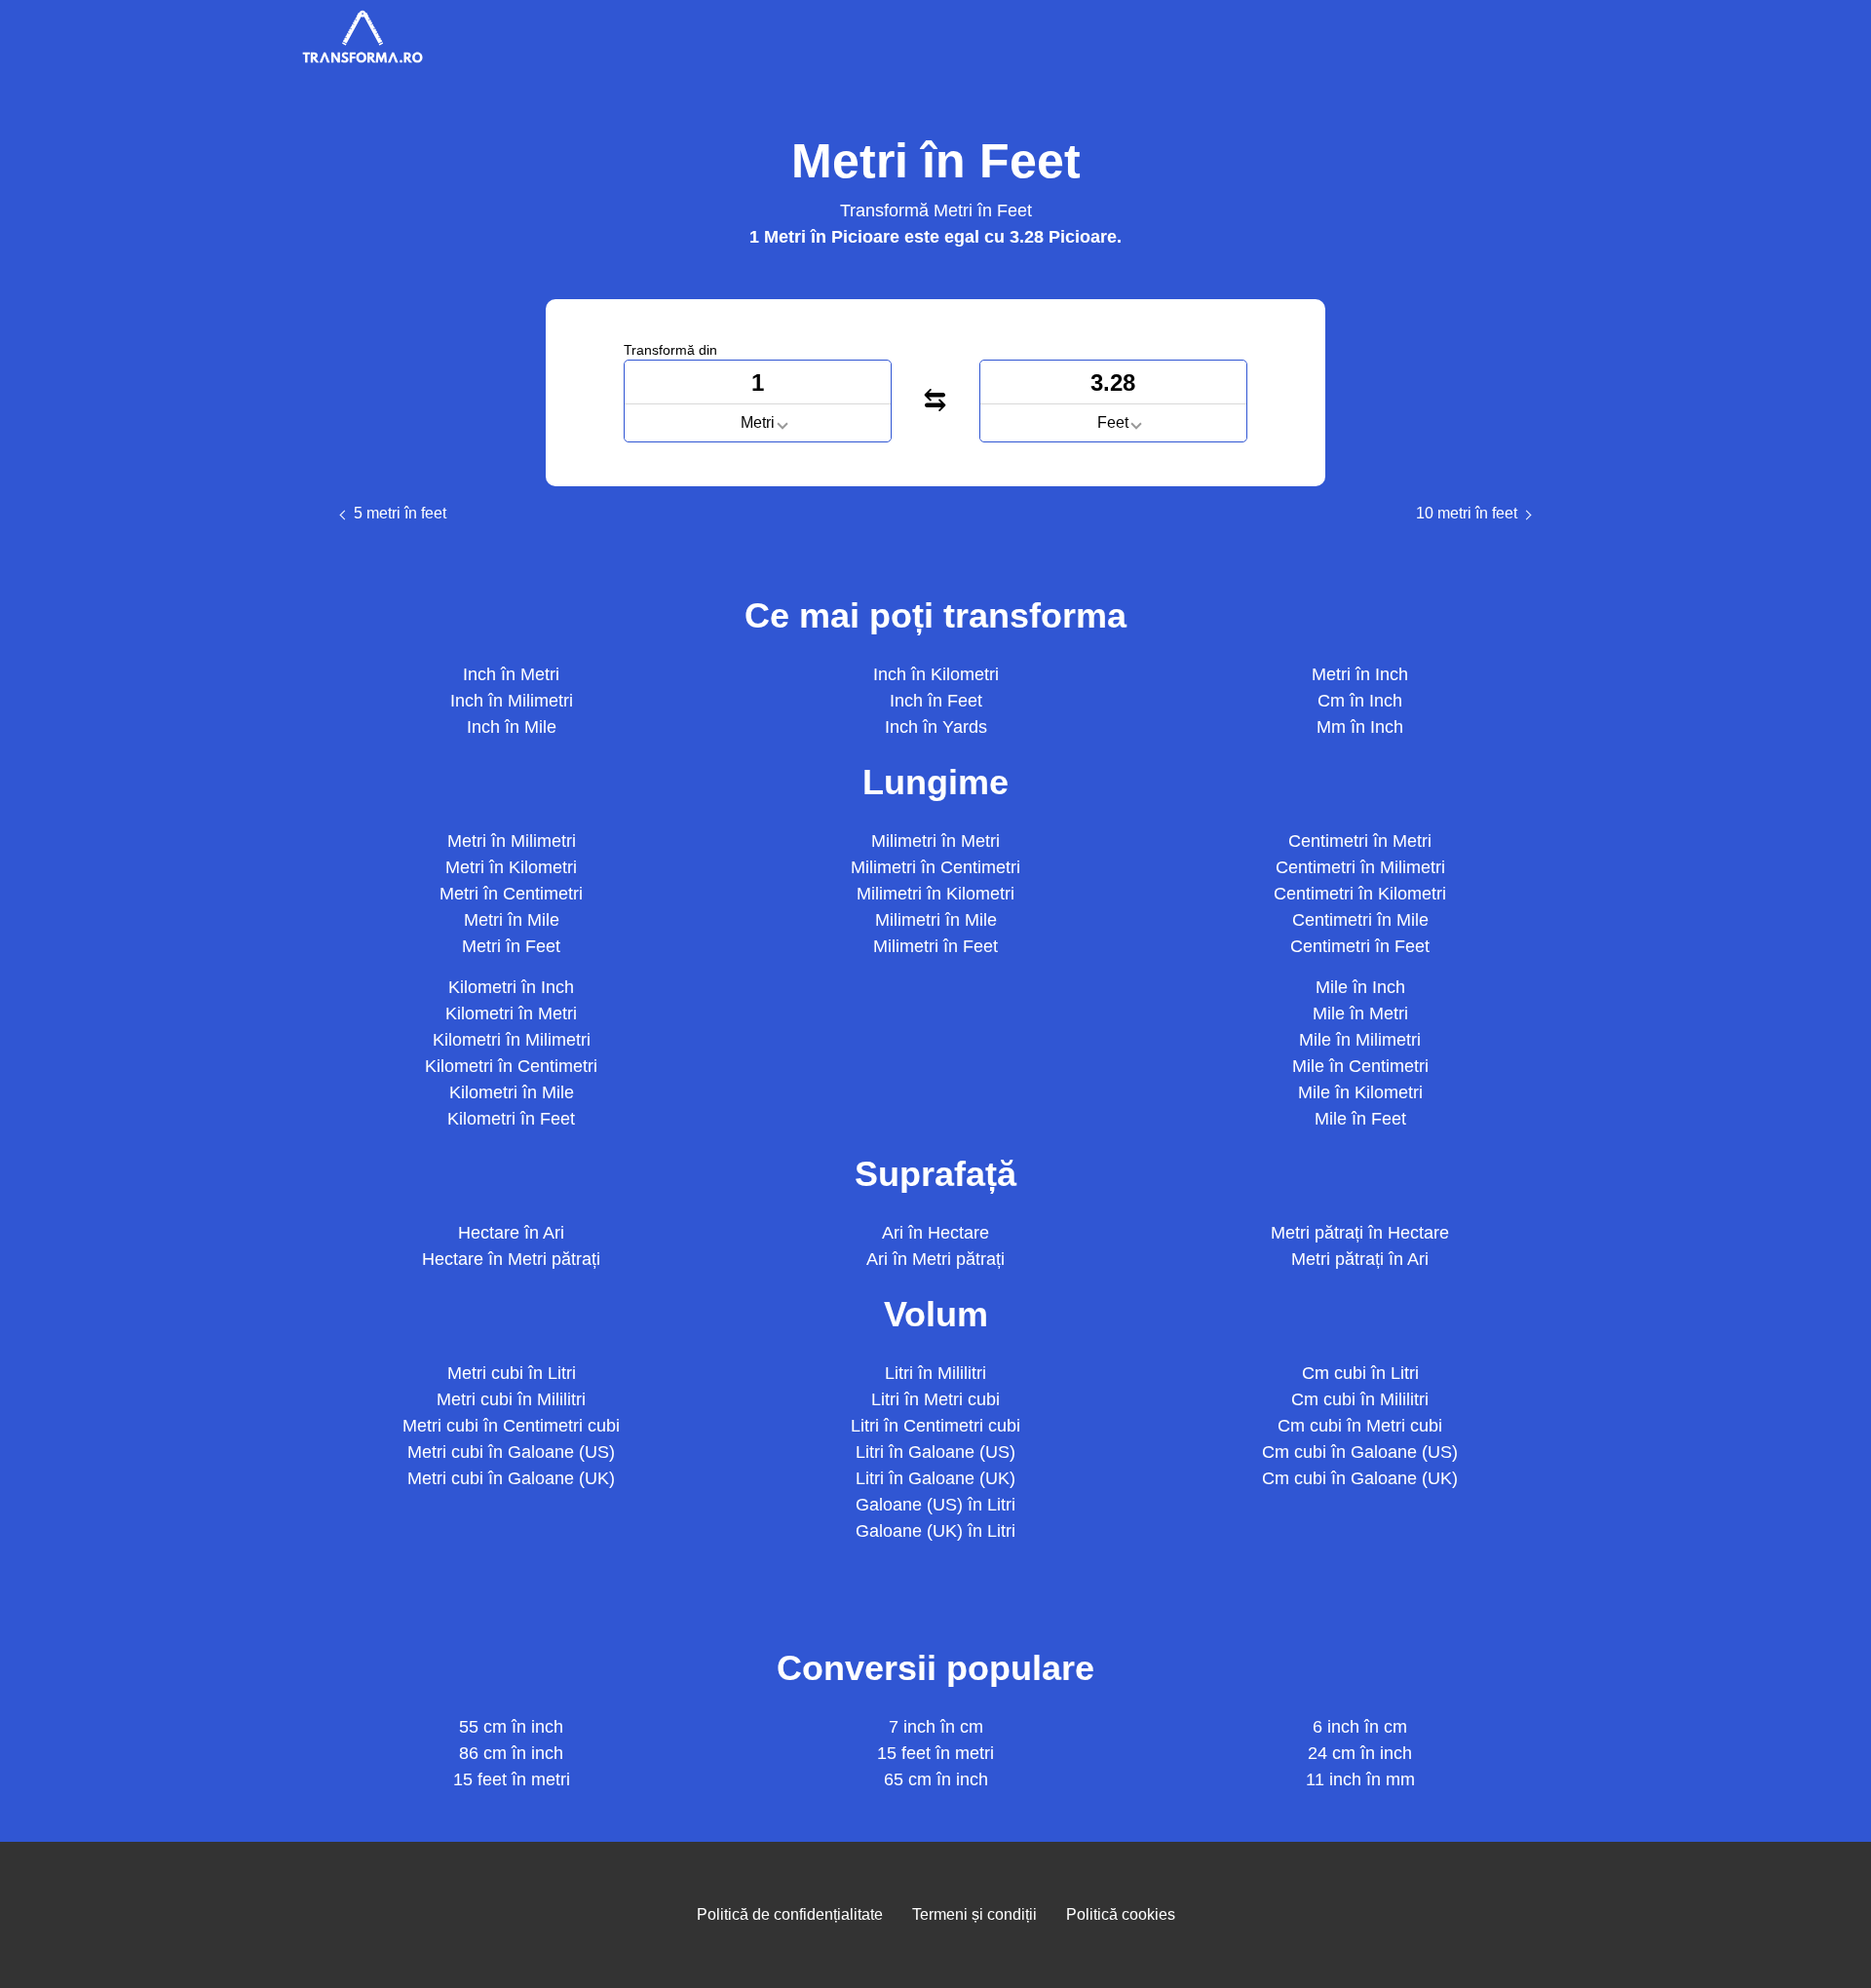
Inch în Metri (511, 674)
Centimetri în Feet (1360, 946)
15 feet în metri (512, 1779)
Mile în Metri (1360, 1013)
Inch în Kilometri (936, 674)
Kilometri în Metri (511, 1013)
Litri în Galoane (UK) (935, 1478)
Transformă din (670, 350)
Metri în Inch (1360, 674)
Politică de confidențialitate (790, 1914)
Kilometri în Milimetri (512, 1040)
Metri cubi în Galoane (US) (511, 1452)
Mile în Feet (1360, 1119)
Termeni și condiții (974, 1914)
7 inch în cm (936, 1727)
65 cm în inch (936, 1779)
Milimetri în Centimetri (935, 867)
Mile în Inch (1360, 987)
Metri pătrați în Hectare (1360, 1233)
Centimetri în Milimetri (1360, 867)
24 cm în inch (1360, 1753)
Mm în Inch (1360, 727)
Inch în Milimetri (512, 701)
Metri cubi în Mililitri (511, 1399)
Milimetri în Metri (935, 841)
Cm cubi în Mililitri (1360, 1399)
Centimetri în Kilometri (1360, 894)
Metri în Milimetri (512, 841)
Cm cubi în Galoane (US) (1360, 1452)
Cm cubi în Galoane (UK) (1360, 1478)
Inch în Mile (512, 727)
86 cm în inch (511, 1753)
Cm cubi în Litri (1360, 1373)
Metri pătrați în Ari (1360, 1259)
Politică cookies (1121, 1914)
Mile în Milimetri (1360, 1040)
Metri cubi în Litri (512, 1373)
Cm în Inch (1360, 701)
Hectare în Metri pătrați (511, 1259)
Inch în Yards (936, 727)
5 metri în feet (400, 514)
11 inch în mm (1360, 1779)
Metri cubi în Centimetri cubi (511, 1426)
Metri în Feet (511, 946)
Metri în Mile (512, 920)
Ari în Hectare (935, 1233)
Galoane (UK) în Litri (935, 1531)
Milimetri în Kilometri (935, 894)
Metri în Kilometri (511, 867)
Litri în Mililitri (935, 1373)
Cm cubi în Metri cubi (1360, 1426)
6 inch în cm (1360, 1727)
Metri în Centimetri (511, 894)
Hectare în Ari (511, 1233)
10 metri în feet (1467, 514)
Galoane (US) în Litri (935, 1505)
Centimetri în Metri (1360, 841)
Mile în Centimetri (1360, 1066)
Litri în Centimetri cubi (935, 1426)
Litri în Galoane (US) (935, 1452)
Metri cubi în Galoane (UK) (511, 1478)
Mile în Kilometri (1360, 1092)
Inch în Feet (936, 701)
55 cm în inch (511, 1727)
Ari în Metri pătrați (935, 1259)
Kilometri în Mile (512, 1092)
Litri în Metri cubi (935, 1399)
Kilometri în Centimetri (511, 1066)
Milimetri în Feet (935, 946)
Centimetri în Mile (1360, 920)
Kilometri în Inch (511, 987)
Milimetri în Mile (936, 920)
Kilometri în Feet (511, 1119)
